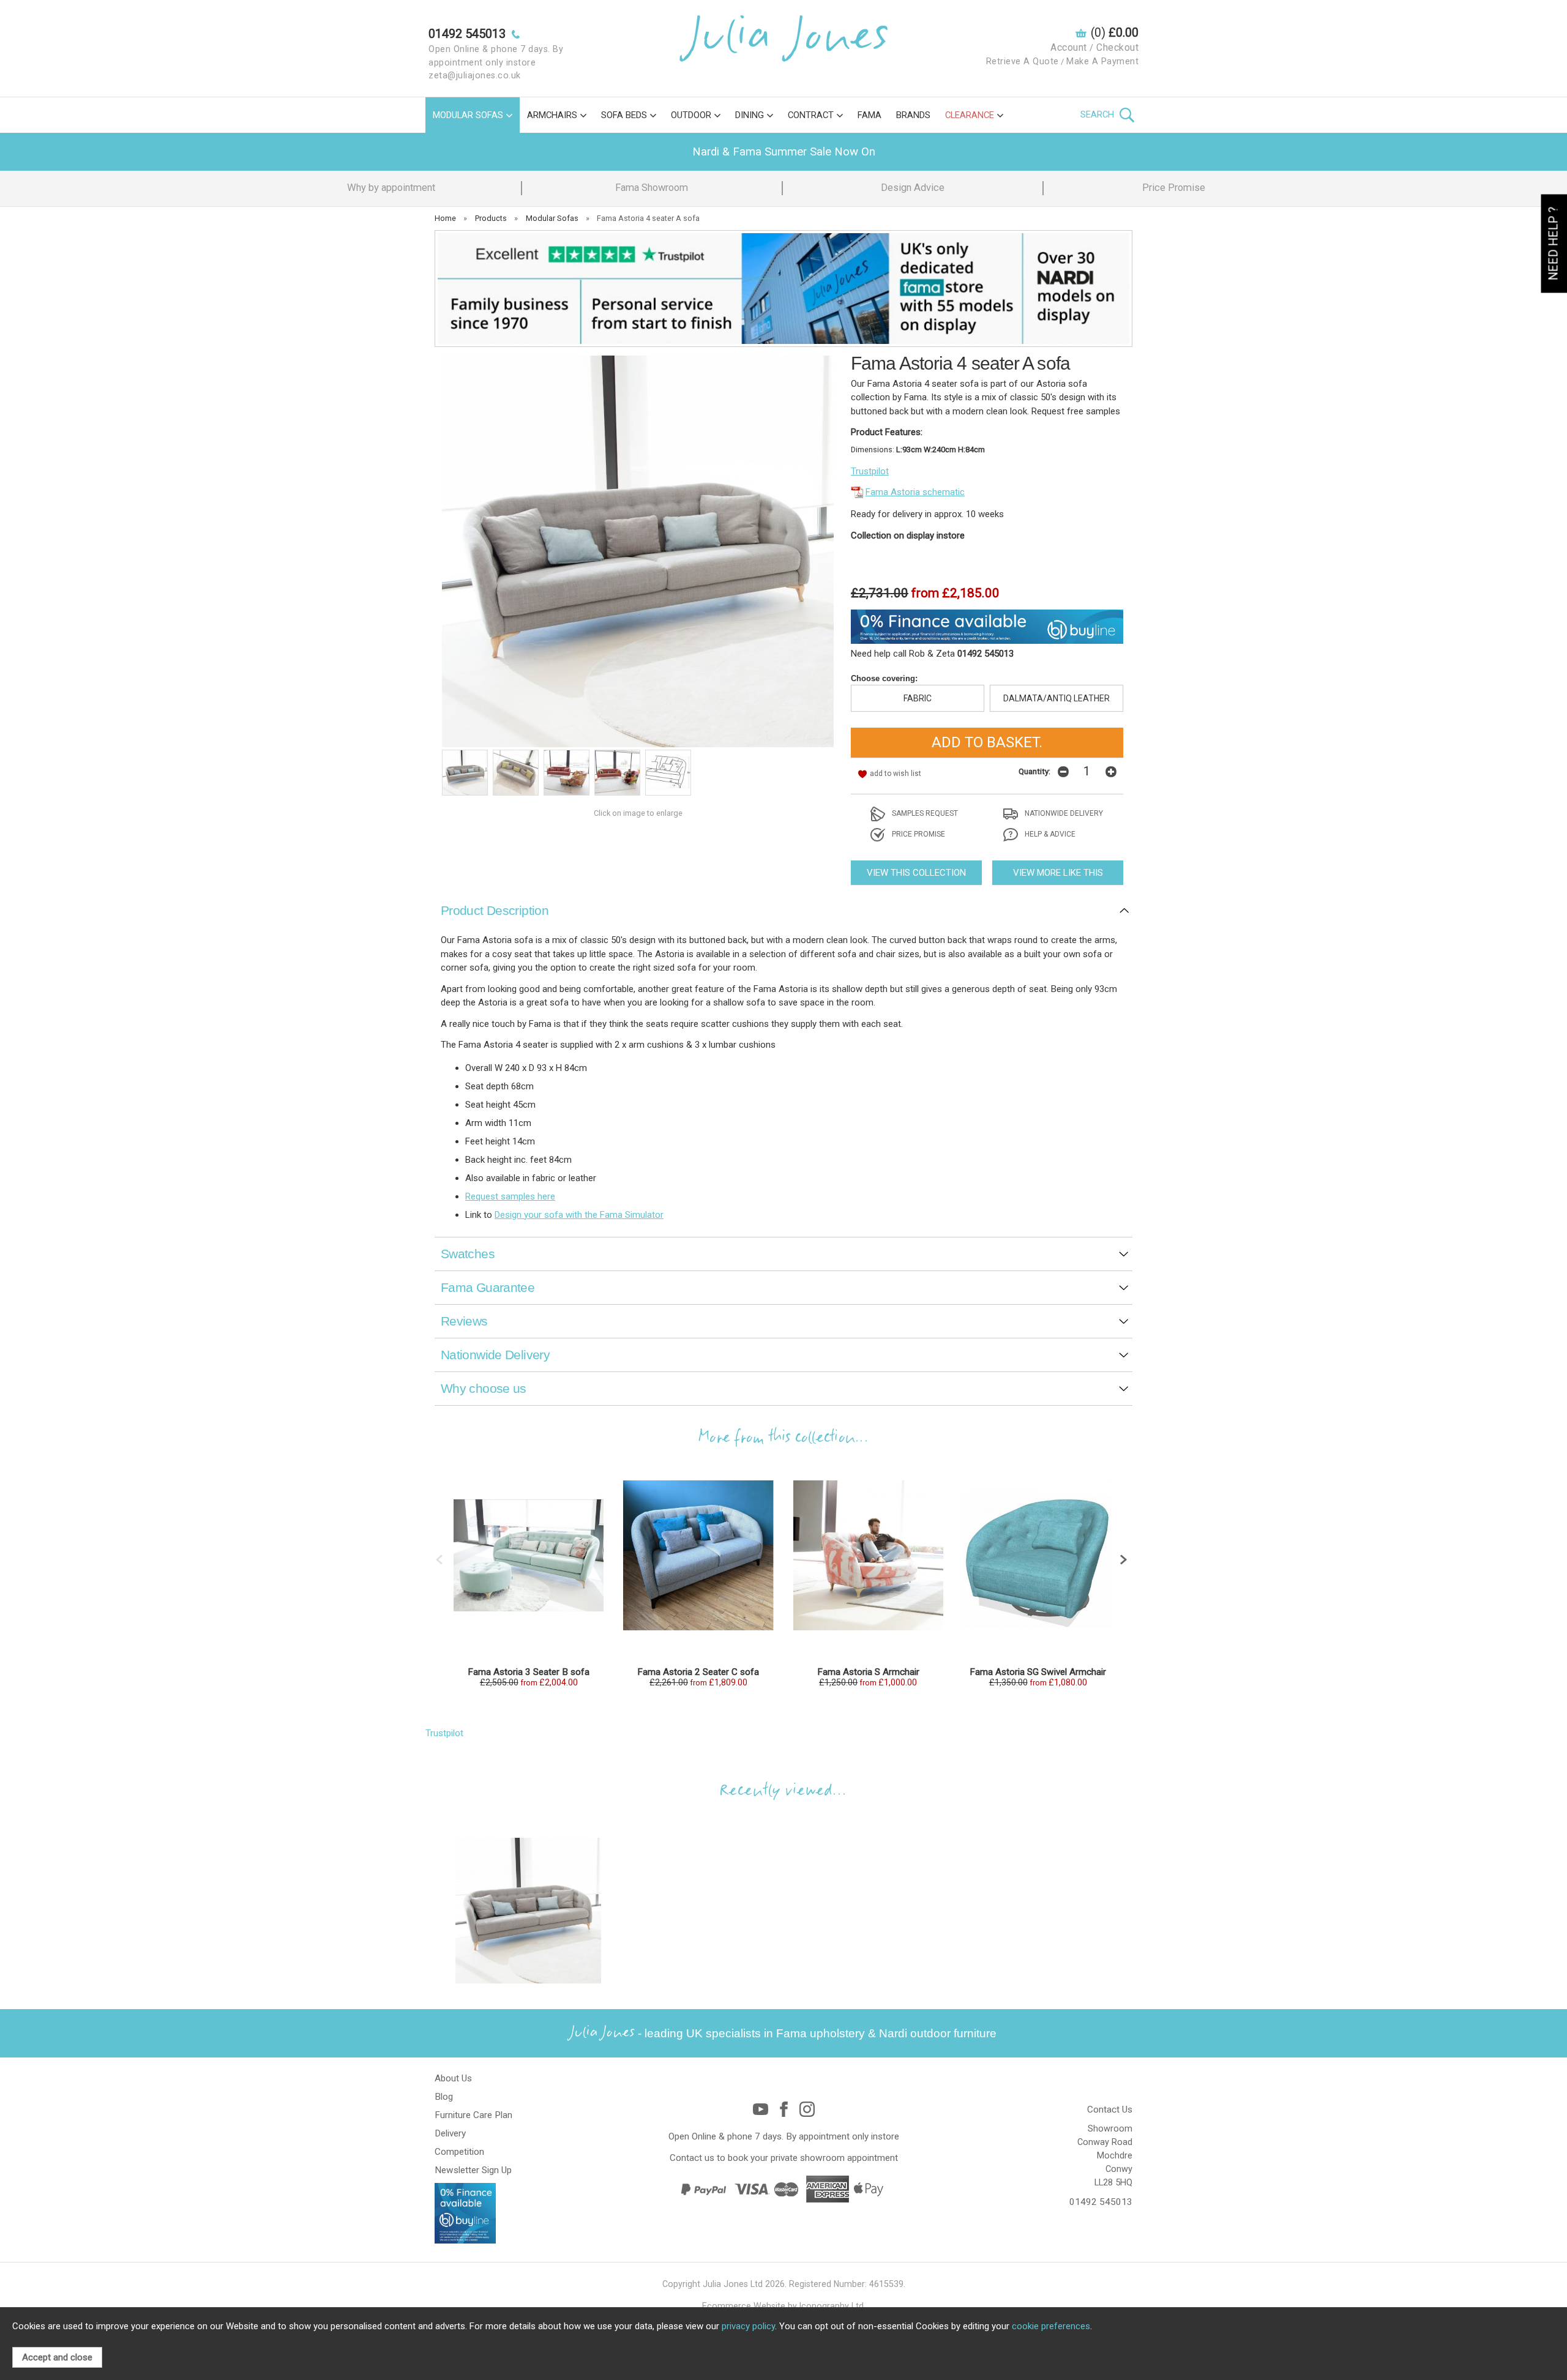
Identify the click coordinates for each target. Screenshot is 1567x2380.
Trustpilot (870, 471)
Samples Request (924, 813)
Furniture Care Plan (473, 2115)
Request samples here (510, 1196)
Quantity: (1034, 771)
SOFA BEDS (624, 115)
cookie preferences (1051, 2326)
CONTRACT (811, 115)
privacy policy (748, 2326)
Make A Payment (1102, 62)
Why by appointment (391, 188)
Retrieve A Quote (1023, 62)
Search (1098, 114)
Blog (444, 2097)
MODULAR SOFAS (468, 115)
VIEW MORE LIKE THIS (1058, 873)
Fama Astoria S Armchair (868, 1672)
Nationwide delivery (1063, 813)
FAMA (870, 115)
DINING (750, 115)
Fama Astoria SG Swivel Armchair (1038, 1672)
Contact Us (1110, 2110)
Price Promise (1174, 188)
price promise (918, 834)
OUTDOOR (691, 115)
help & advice (1049, 834)
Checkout (1117, 47)
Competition (459, 2152)
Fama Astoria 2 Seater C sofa (698, 1672)
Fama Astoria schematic (915, 492)
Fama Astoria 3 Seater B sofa (529, 1672)
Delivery (450, 2133)
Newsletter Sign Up (473, 2170)
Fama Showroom (652, 188)
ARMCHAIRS (552, 115)
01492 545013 (1101, 2202)
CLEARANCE (970, 115)
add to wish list (896, 774)
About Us (453, 2078)
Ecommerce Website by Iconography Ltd (783, 2306)
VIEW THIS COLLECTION (916, 873)
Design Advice (913, 188)
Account (1069, 47)
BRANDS (913, 115)
